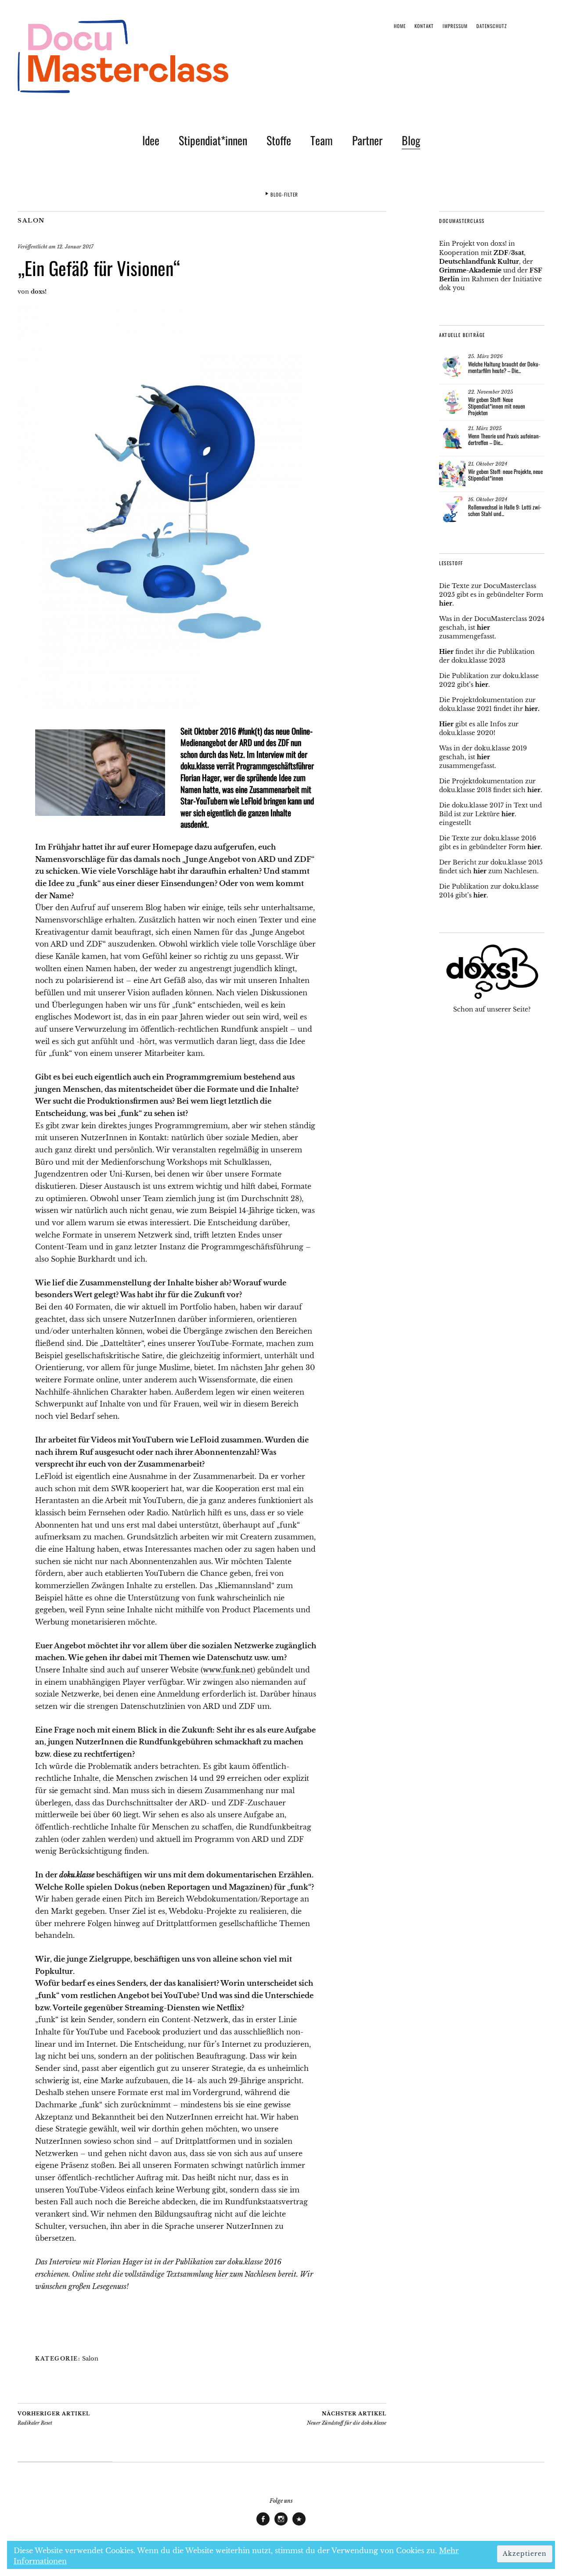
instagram (281, 2525)
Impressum (455, 26)
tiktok (299, 2525)
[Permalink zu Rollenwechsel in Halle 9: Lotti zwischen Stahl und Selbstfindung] (452, 509)
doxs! (39, 292)
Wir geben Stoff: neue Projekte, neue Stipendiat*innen (505, 475)
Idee (151, 140)
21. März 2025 (485, 428)
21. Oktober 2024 (488, 464)
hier (222, 2274)
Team (322, 140)
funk (248, 731)
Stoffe (279, 140)
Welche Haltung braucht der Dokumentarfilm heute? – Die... (504, 367)
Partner (367, 140)
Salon (31, 221)
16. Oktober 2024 (488, 499)
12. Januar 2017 (75, 247)
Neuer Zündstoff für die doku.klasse (347, 2418)
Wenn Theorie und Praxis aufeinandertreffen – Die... (504, 439)
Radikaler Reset (54, 2418)
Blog (411, 140)
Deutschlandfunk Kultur (479, 262)
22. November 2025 (491, 392)
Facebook (263, 2525)
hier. (532, 709)
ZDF (501, 253)
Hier (446, 652)
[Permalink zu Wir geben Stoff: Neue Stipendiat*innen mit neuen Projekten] (452, 402)
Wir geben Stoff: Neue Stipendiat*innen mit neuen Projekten (497, 406)
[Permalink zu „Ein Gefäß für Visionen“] (160, 707)
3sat (517, 253)
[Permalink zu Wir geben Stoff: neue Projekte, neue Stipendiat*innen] (452, 474)
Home (400, 26)
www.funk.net (228, 1670)
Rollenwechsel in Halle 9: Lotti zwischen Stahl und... (505, 510)
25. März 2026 (485, 356)
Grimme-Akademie (470, 270)
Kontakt (424, 26)
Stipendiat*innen (213, 140)
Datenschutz (492, 26)
